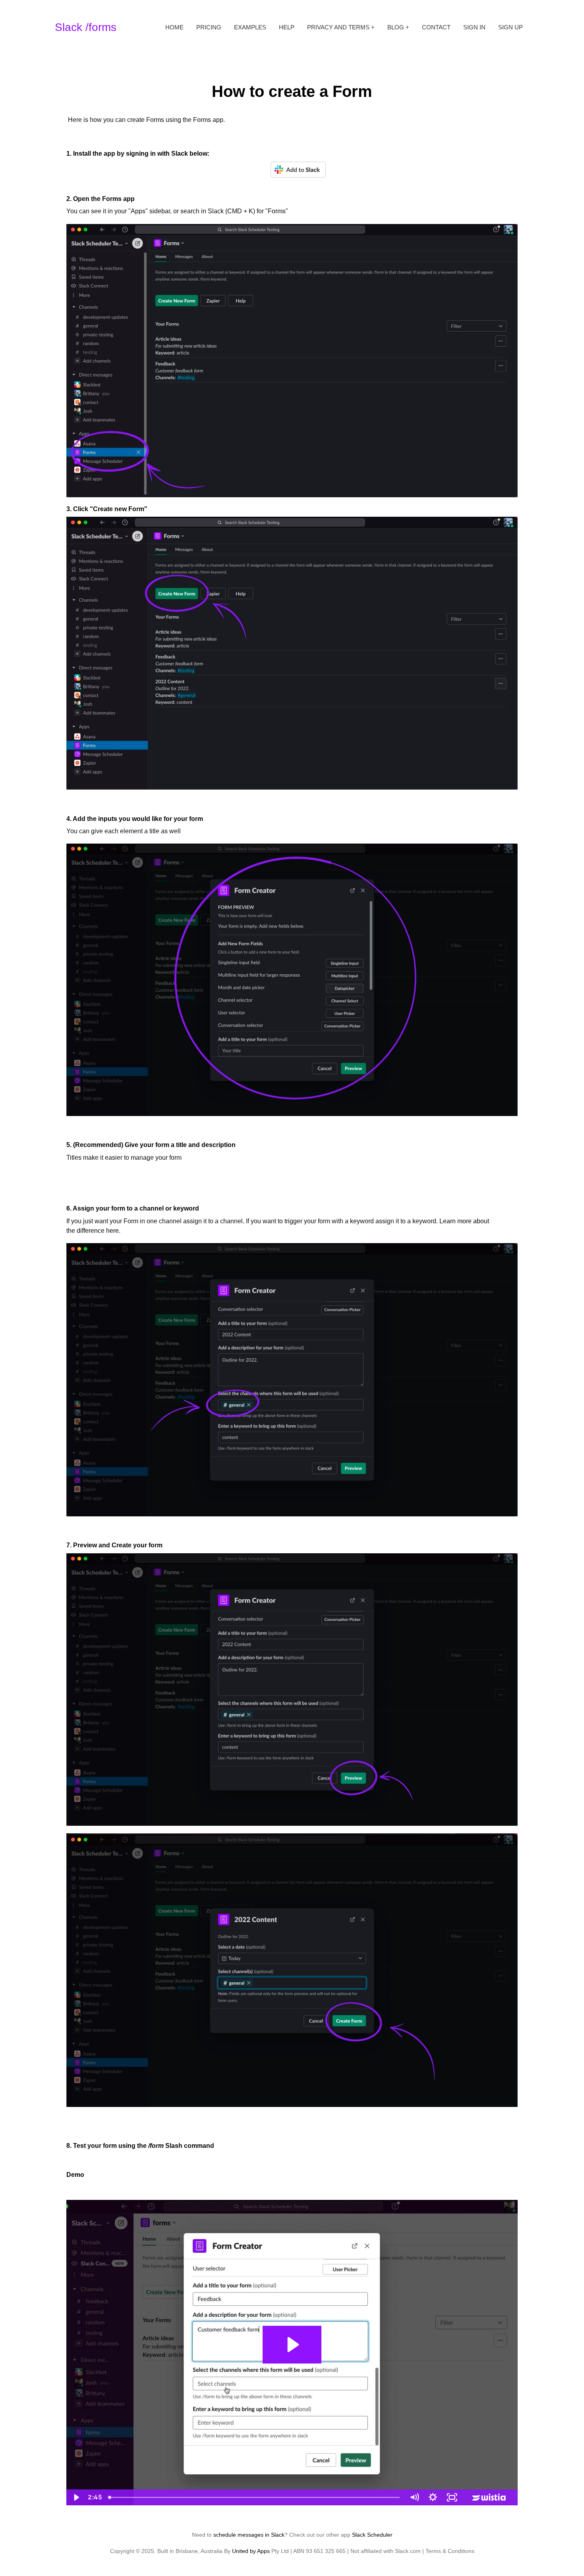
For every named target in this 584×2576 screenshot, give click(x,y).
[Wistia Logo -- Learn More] (489, 2497)
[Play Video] (76, 2497)
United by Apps (251, 2551)
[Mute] (414, 2497)
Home (174, 27)
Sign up (511, 27)
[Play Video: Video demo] (292, 2345)
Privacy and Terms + (341, 27)
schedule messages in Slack (249, 2535)
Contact (436, 27)
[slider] (255, 2497)
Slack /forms (86, 27)
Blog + (398, 27)
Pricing (209, 27)
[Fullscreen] (452, 2497)
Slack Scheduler (372, 2535)
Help (287, 27)
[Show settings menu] (433, 2497)
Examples (250, 27)
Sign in (474, 27)
